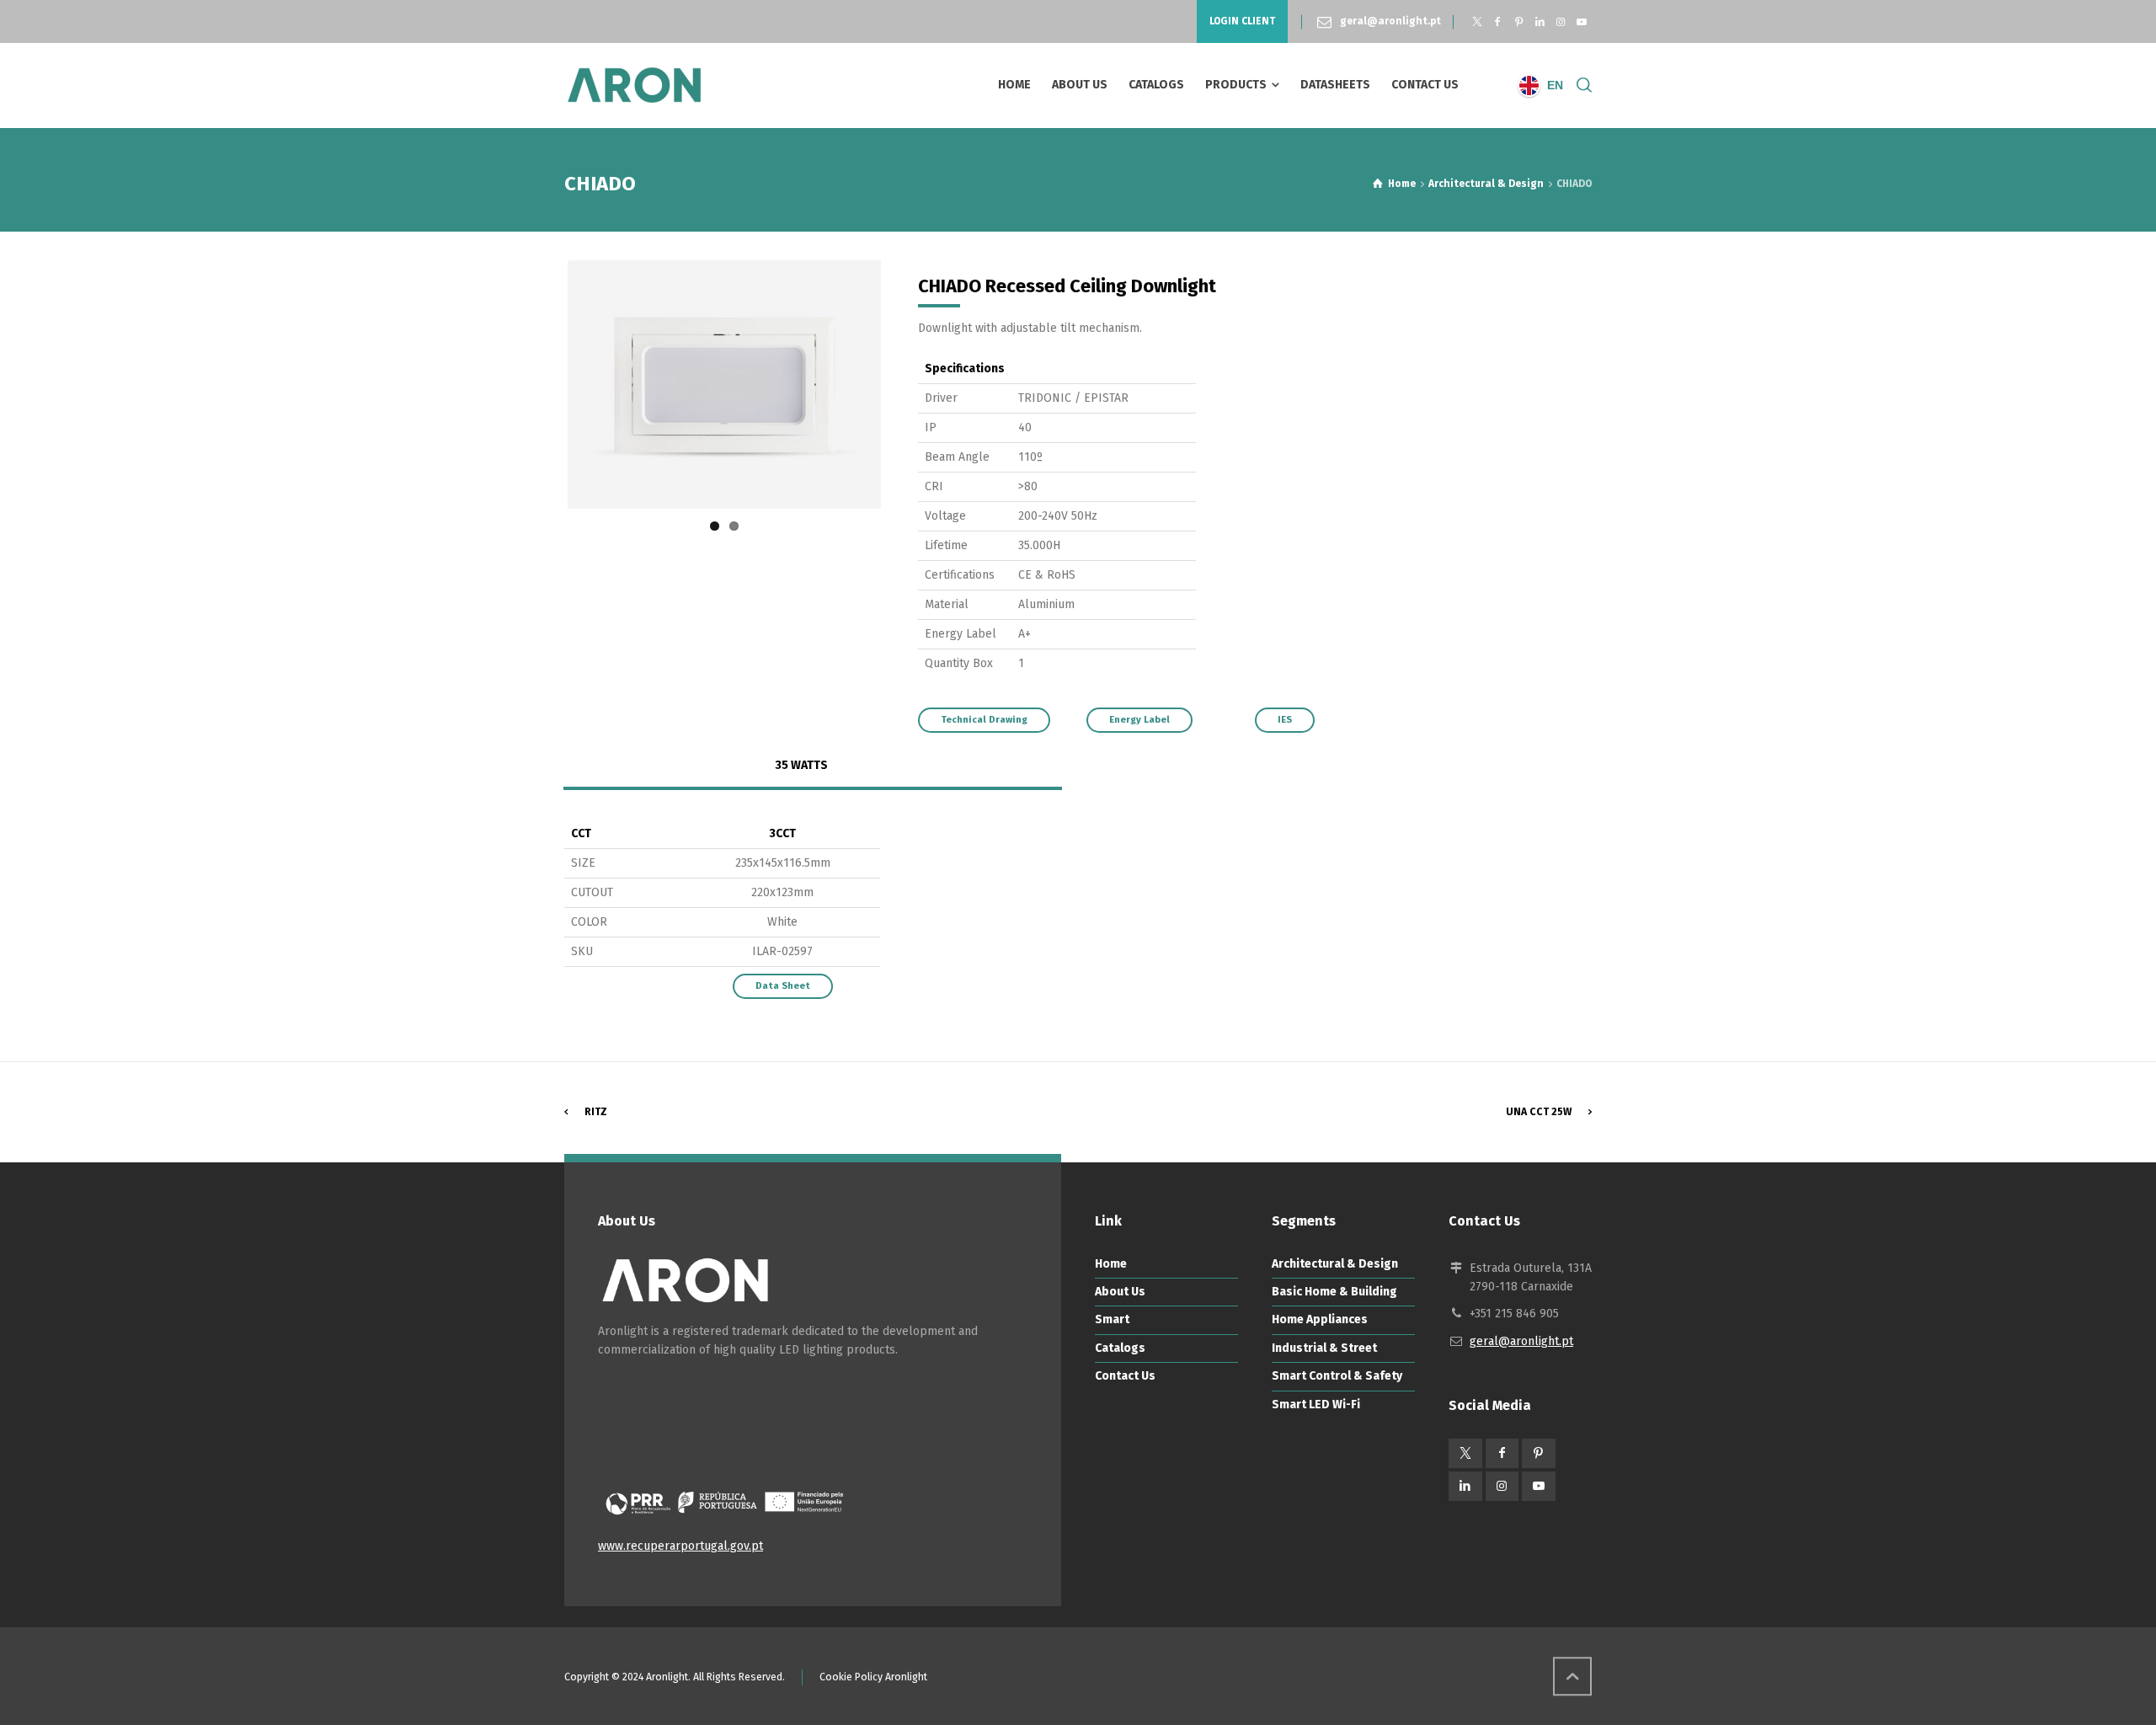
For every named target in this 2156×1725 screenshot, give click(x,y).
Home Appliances (1320, 1319)
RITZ (596, 1112)
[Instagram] (1560, 22)
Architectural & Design (1335, 1264)
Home (1111, 1264)
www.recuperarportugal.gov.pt (680, 1546)
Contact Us (1125, 1376)
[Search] (1581, 85)
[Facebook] (1498, 22)
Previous (542, 384)
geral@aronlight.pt (1390, 21)
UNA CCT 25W (1539, 1112)
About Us (1120, 1292)
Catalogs (1120, 1348)
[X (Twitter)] (1477, 22)
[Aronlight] (634, 85)
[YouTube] (1581, 22)
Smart (1112, 1319)
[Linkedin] (1540, 22)
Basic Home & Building (1334, 1292)
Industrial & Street (1324, 1348)
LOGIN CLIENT (1242, 21)
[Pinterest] (1519, 22)
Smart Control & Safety (1337, 1376)
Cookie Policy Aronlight (873, 1677)
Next (906, 384)
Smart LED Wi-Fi (1316, 1405)
